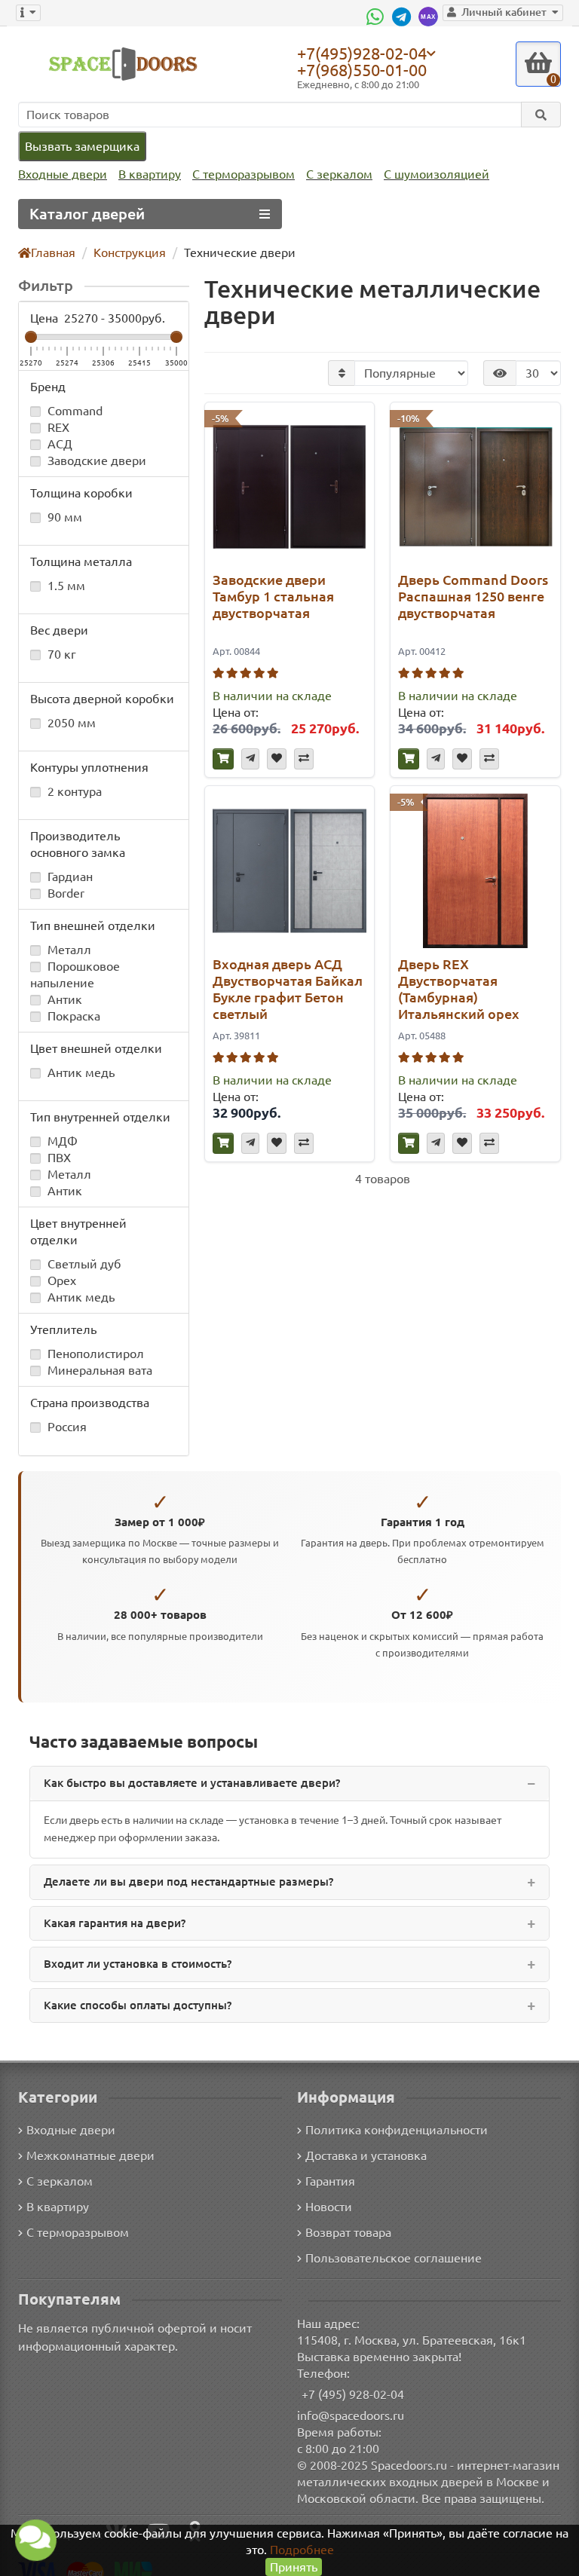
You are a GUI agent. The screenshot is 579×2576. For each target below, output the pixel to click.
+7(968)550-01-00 (362, 70)
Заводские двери (95, 460)
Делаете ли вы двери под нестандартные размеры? (188, 1882)
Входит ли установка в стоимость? (138, 1964)
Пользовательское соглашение (394, 2258)
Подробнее (302, 2550)
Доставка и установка (366, 2155)
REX (57, 427)
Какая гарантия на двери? (115, 1923)
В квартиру (150, 174)
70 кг (60, 654)
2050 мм (70, 723)
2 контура (73, 791)
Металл (68, 950)
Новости (329, 2207)
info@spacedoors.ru (351, 2415)
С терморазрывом (244, 174)
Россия (66, 1427)
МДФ (61, 1141)
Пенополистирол (94, 1354)
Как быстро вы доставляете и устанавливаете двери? (192, 1783)
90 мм (63, 517)
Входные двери (63, 174)
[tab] (289, 1784)
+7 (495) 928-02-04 (353, 2394)
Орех (60, 1280)
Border (64, 893)
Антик (63, 999)
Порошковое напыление (75, 974)
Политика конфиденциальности (397, 2130)
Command (74, 411)
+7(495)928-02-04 (362, 53)
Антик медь (80, 1072)
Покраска (72, 1016)
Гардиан (69, 877)
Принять (294, 2567)
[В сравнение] (304, 759)
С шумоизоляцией (437, 174)
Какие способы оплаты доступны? (138, 2005)
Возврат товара (348, 2232)
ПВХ (58, 1158)
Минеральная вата (98, 1370)
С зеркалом (339, 174)
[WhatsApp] (377, 17)
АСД (58, 444)
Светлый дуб (83, 1264)
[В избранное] (277, 759)
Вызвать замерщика (82, 146)
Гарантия (330, 2181)
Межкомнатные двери (90, 2155)
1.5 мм (65, 586)
